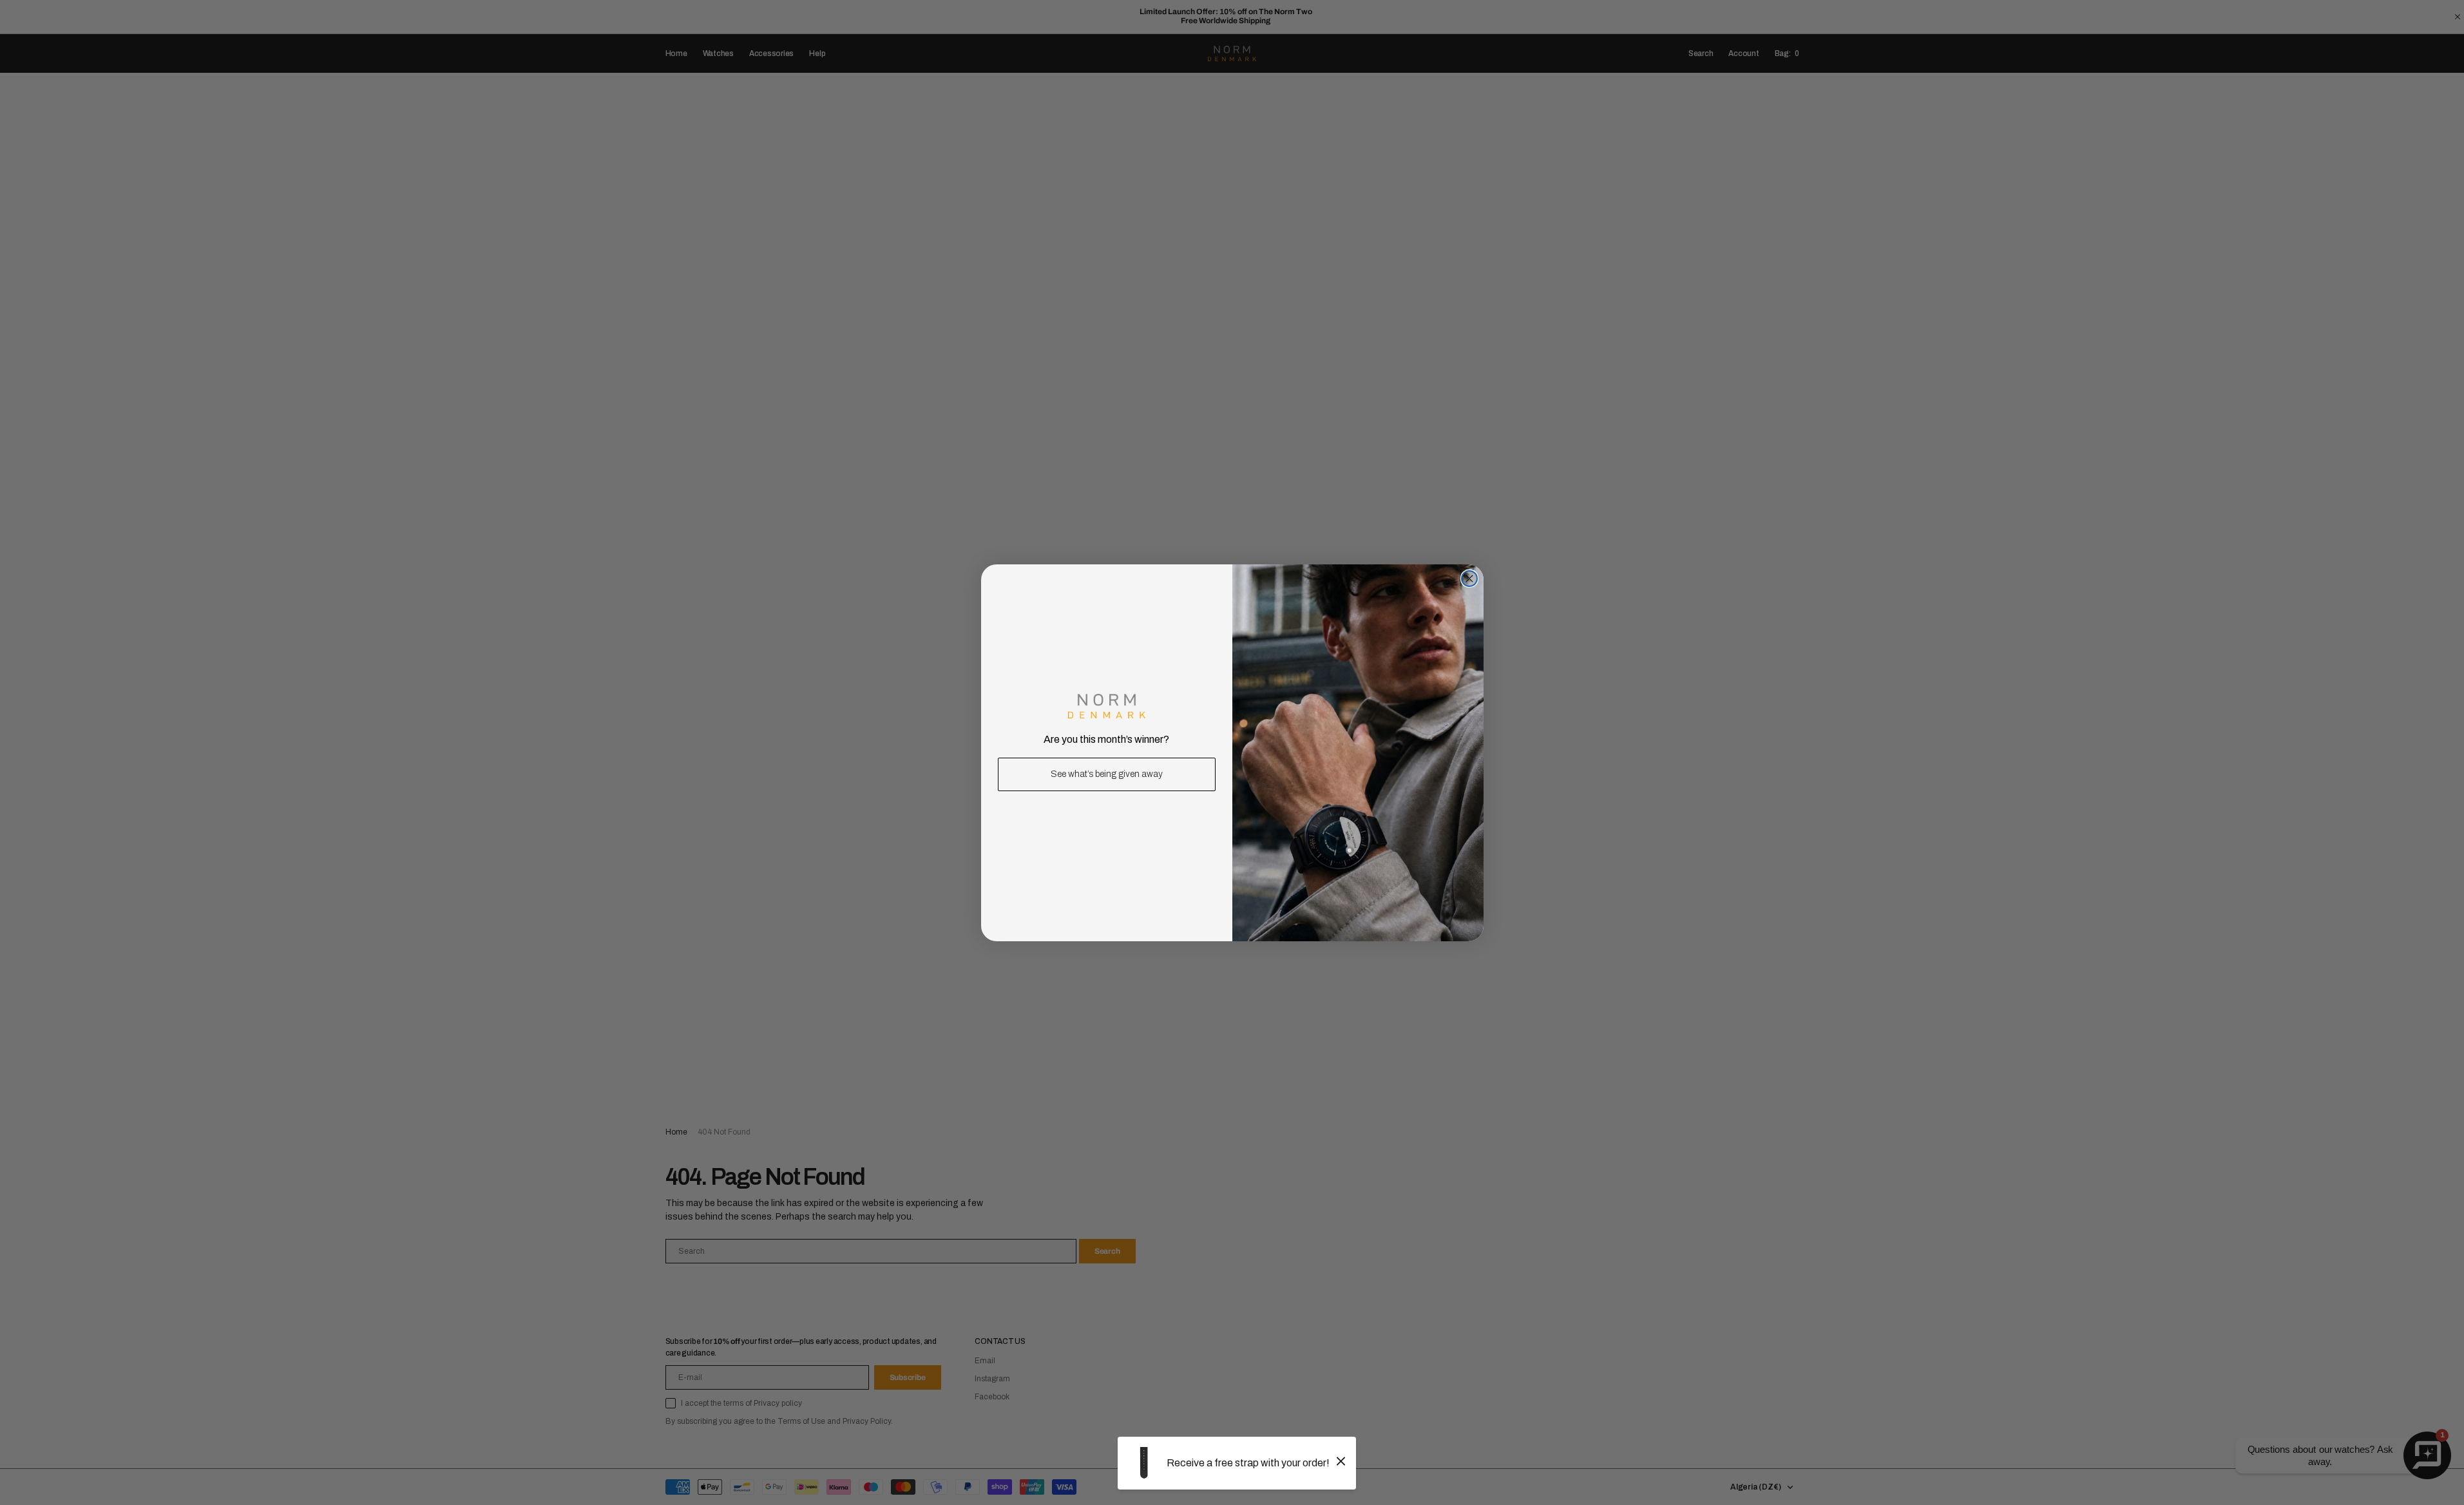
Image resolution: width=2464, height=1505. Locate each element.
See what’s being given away (1107, 774)
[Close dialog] (1469, 579)
